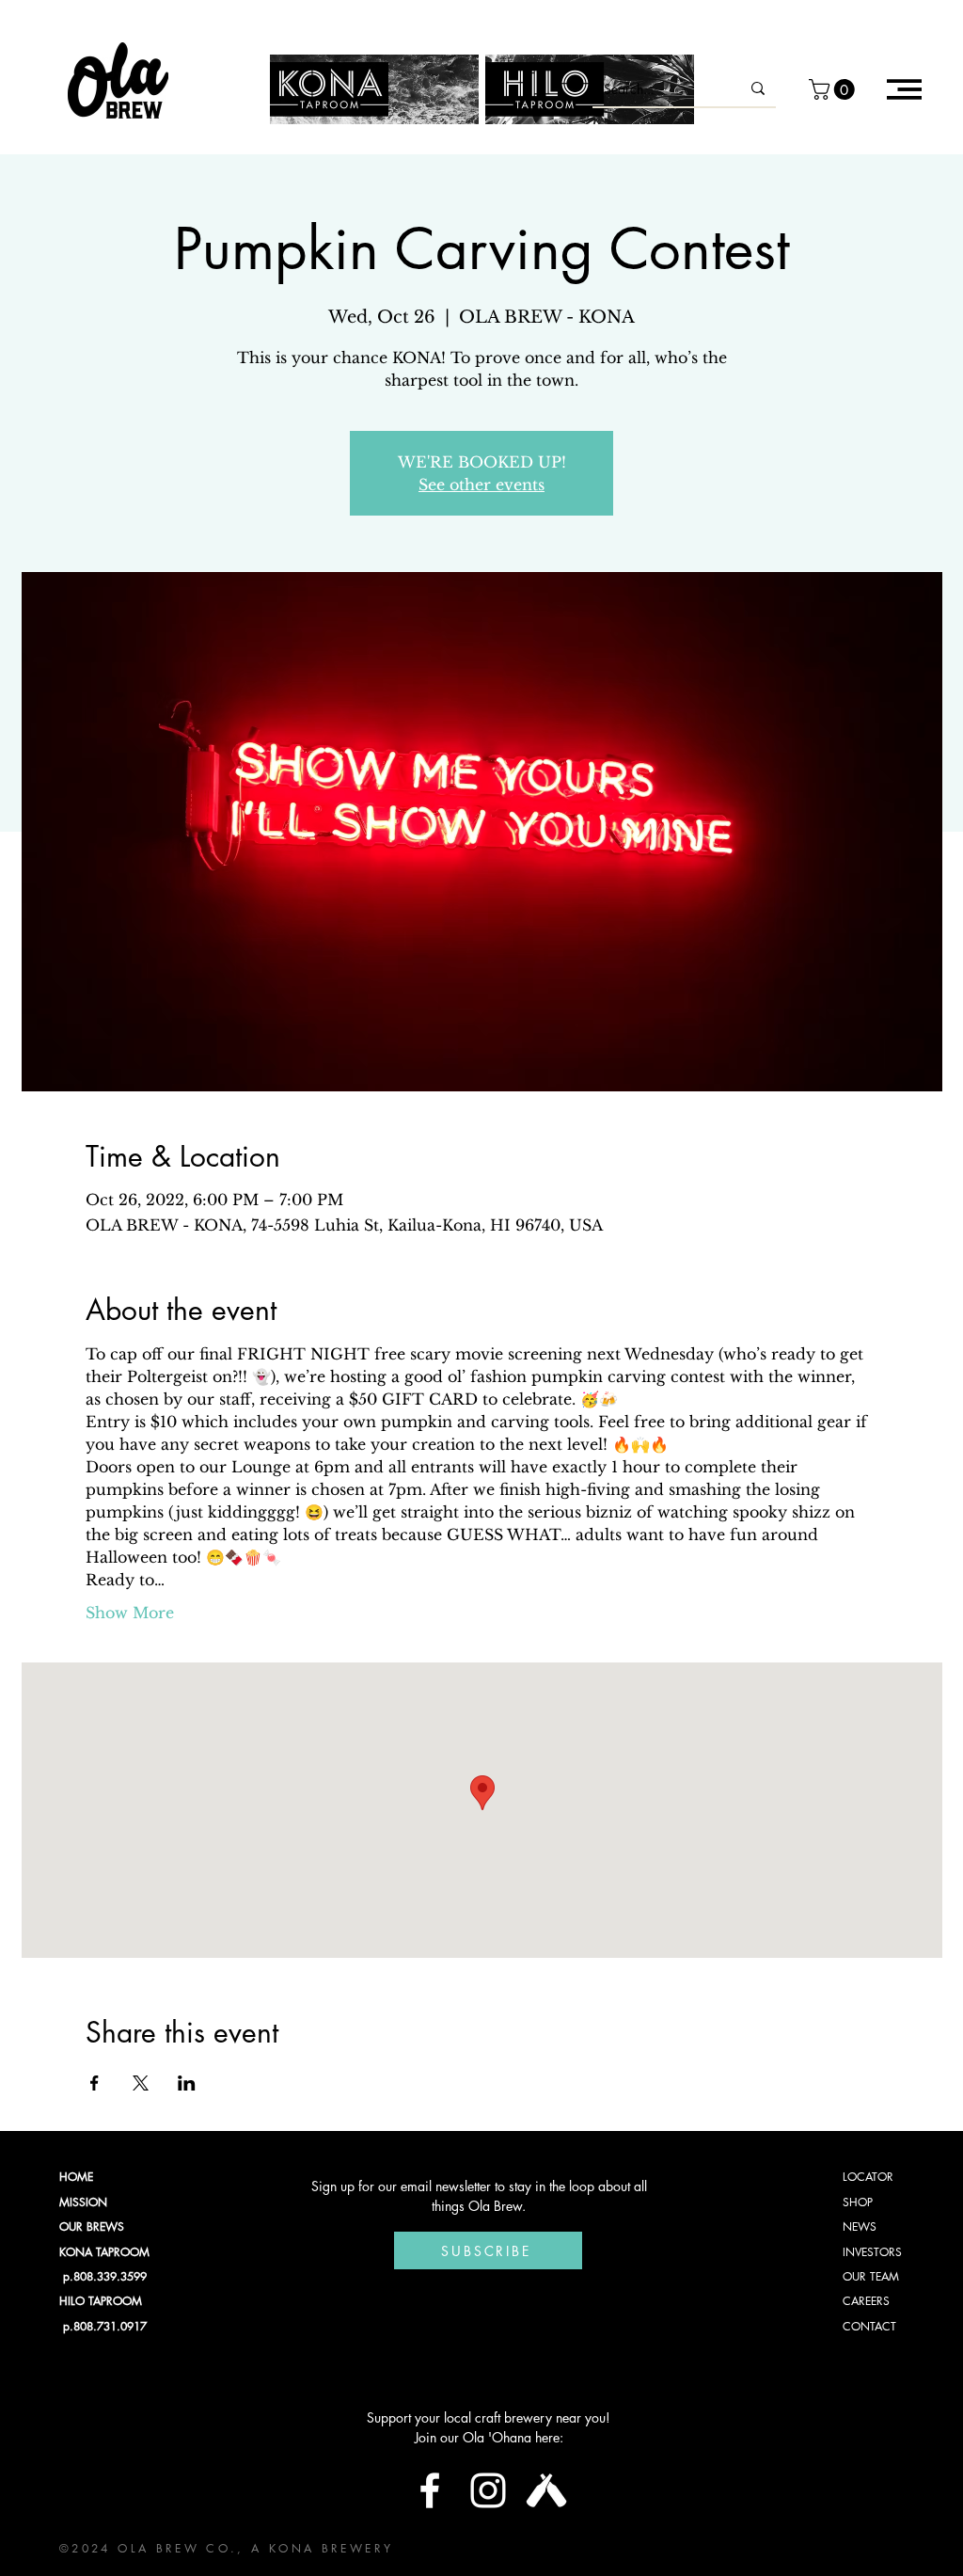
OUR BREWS (92, 2226)
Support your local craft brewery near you (486, 2417)
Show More (130, 1613)
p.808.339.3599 (103, 2276)
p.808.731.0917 (103, 2326)
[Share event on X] (141, 2083)
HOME (76, 2177)
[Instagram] (488, 2490)
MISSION (83, 2202)
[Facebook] (430, 2490)
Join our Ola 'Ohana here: (489, 2437)
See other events (481, 485)
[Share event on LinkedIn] (187, 2083)
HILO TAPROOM (101, 2301)
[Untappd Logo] (546, 2490)
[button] (834, 89)
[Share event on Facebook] (95, 2083)
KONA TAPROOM (104, 2252)
